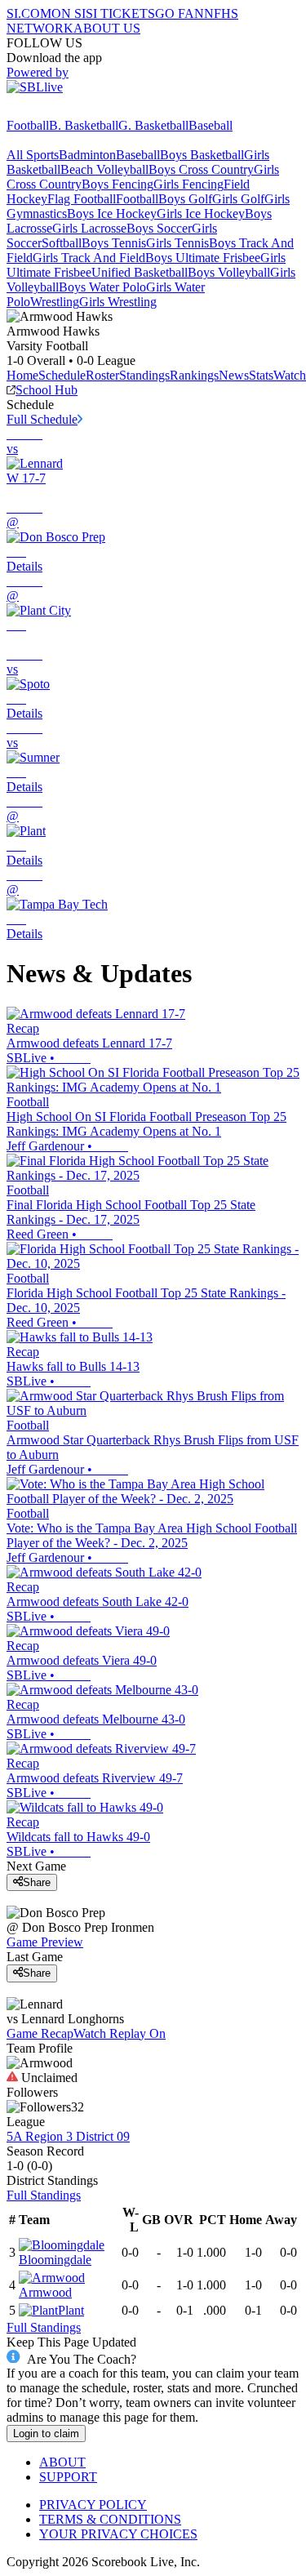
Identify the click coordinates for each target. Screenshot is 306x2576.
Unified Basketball (140, 272)
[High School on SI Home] (69, 111)
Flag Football (82, 199)
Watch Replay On (120, 2033)
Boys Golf (185, 199)
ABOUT (62, 2462)
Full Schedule (42, 419)
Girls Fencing (188, 184)
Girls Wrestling (118, 302)
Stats (261, 375)
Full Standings (44, 2195)
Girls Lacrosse (89, 228)
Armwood (45, 2292)
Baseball (211, 125)
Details (24, 566)
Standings (144, 375)
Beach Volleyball (104, 169)
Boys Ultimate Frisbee (203, 258)
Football (28, 125)
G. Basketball (153, 125)
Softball (62, 243)
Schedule (62, 375)
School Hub (47, 390)
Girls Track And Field (89, 258)
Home (22, 375)
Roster (102, 375)
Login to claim (46, 2434)
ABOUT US (107, 28)
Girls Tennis (177, 243)
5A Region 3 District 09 (68, 2136)
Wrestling (55, 302)
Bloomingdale (55, 2260)
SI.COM (29, 13)
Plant (71, 2310)
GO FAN (180, 13)
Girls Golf (238, 199)
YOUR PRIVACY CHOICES (118, 2534)
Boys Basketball (202, 155)
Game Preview (45, 1942)
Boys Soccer (159, 228)
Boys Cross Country (201, 169)
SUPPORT (68, 2477)
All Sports (33, 155)
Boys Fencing (118, 184)
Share (37, 1882)
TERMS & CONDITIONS (110, 2519)
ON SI (69, 13)
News (234, 375)
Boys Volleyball (229, 272)
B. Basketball (84, 125)
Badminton (87, 155)
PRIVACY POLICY (93, 2505)
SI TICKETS (120, 13)
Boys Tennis (114, 243)
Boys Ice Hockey (112, 214)
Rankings (194, 375)
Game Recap (40, 2033)
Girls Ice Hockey (201, 214)
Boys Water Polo (102, 287)
